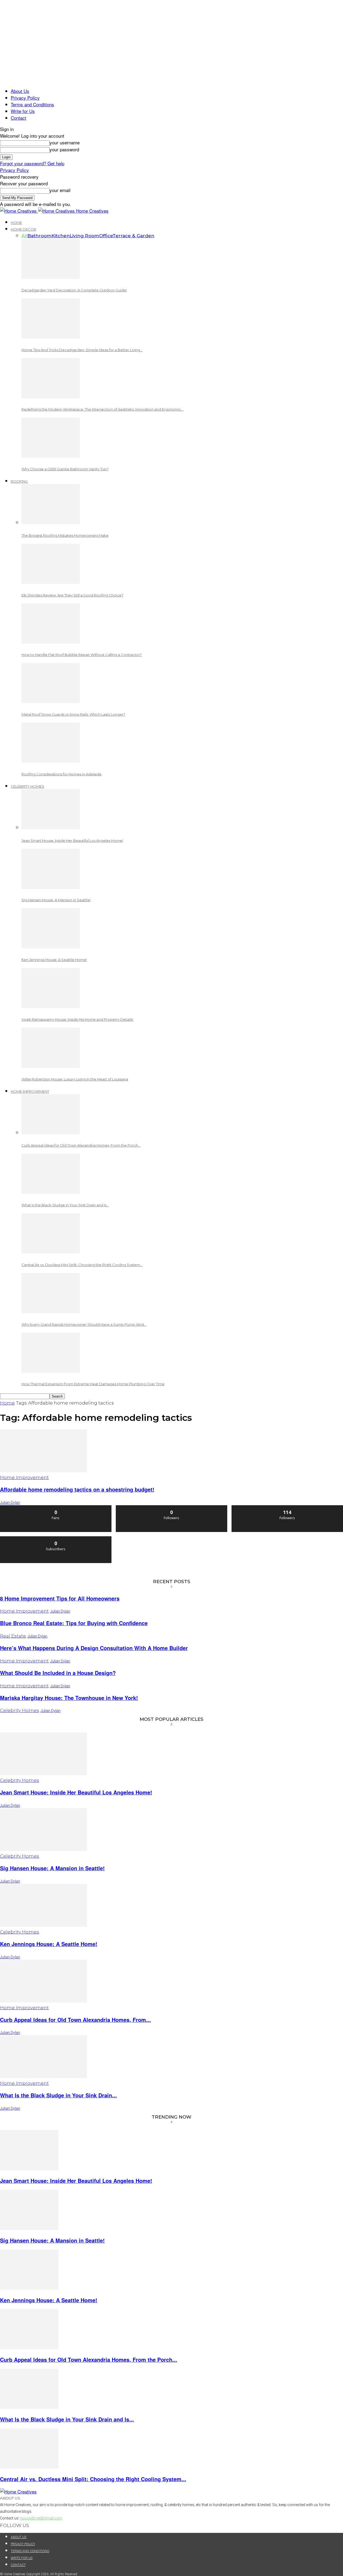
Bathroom (39, 236)
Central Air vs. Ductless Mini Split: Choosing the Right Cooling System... (93, 2479)
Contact (18, 118)
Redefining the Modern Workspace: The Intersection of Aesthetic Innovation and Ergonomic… (102, 409)
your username (65, 142)
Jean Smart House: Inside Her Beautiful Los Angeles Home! (72, 840)
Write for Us (23, 111)
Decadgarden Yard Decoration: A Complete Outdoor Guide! (74, 290)
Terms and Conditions (32, 104)
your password (64, 149)
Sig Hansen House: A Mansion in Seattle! (56, 900)
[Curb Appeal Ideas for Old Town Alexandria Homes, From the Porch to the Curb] (51, 1132)
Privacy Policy (25, 98)
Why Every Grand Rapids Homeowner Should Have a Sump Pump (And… (84, 1324)
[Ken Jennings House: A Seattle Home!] (51, 946)
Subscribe (56, 1538)
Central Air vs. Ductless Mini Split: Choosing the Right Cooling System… (82, 1265)
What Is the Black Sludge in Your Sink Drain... (58, 2095)
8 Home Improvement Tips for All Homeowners (60, 1598)
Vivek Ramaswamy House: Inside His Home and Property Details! (77, 1019)
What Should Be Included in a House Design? (58, 1673)
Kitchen (61, 236)
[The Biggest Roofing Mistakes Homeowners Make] (51, 522)
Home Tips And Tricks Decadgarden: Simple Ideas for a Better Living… (82, 350)
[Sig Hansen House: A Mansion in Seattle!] (51, 887)
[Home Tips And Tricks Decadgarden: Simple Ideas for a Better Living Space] (51, 337)
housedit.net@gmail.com (41, 2518)
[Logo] (19, 211)
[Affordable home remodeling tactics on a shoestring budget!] (43, 1470)
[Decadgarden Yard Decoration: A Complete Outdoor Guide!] (51, 277)
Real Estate (13, 1636)
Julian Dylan (10, 1503)
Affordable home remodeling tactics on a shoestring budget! (77, 1489)
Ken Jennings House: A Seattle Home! (54, 960)
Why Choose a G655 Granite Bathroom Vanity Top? (65, 469)
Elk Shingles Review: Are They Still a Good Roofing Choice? (72, 595)
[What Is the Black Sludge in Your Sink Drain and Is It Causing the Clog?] (51, 1192)
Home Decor (23, 229)
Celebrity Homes (27, 786)
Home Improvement (30, 1091)
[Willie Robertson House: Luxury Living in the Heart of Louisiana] (51, 1066)
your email (60, 190)
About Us (20, 91)
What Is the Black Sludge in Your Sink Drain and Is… (65, 1205)
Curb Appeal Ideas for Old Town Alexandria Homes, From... (75, 2020)
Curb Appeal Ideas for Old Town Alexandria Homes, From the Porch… (81, 1145)
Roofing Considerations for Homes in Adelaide (61, 774)
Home (16, 223)
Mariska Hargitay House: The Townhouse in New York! (69, 1698)
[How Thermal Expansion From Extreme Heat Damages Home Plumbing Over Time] (51, 1371)
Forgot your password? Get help (32, 163)
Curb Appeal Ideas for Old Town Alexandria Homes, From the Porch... (89, 2360)
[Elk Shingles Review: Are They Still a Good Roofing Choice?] (51, 582)
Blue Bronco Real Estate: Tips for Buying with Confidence (74, 1623)
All (24, 236)
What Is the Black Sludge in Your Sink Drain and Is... (67, 2419)
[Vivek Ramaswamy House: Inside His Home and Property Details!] (51, 1006)
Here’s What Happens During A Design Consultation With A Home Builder (94, 1648)
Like (56, 1507)
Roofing (19, 481)
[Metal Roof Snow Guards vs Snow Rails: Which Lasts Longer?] (51, 701)
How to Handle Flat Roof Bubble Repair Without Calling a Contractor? (82, 655)
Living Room (84, 236)
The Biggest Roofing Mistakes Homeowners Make (65, 535)
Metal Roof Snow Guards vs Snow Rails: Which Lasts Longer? (73, 714)
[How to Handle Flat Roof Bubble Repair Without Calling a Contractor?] (51, 642)
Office (106, 236)
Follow (172, 1507)
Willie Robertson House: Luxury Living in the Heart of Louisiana (75, 1079)
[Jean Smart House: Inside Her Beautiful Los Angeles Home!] (51, 827)
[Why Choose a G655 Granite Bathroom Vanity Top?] (51, 456)
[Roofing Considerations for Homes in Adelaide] (51, 761)
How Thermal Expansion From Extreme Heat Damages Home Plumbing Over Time (93, 1384)
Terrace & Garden (133, 236)
